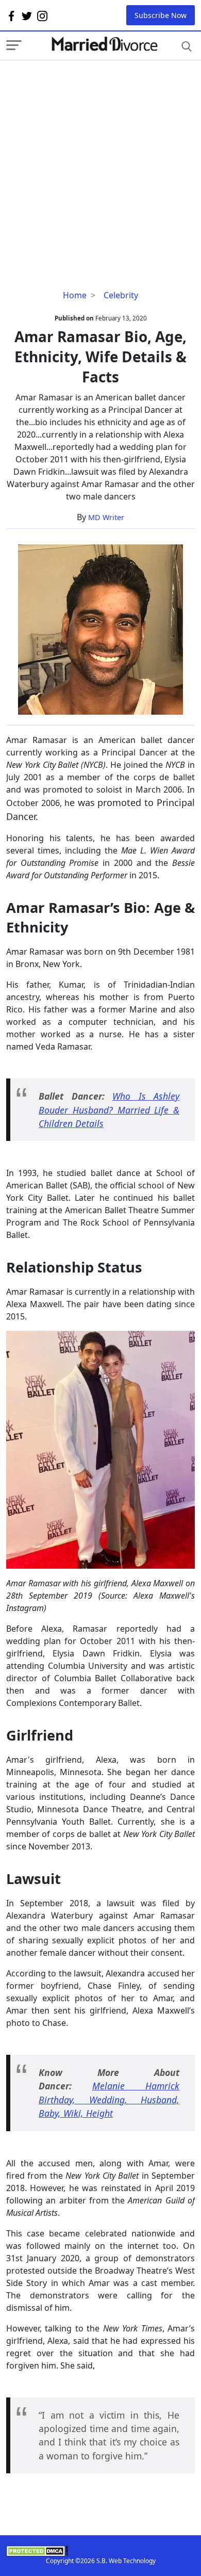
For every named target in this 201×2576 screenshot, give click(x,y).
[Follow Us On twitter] (27, 15)
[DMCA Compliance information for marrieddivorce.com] (100, 2551)
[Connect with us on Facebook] (11, 15)
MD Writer (106, 517)
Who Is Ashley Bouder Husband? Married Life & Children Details (109, 1110)
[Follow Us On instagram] (42, 15)
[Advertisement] (100, 161)
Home (75, 295)
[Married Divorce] (104, 44)
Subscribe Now (161, 15)
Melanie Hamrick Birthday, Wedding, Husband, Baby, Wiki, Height (109, 2099)
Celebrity (121, 295)
